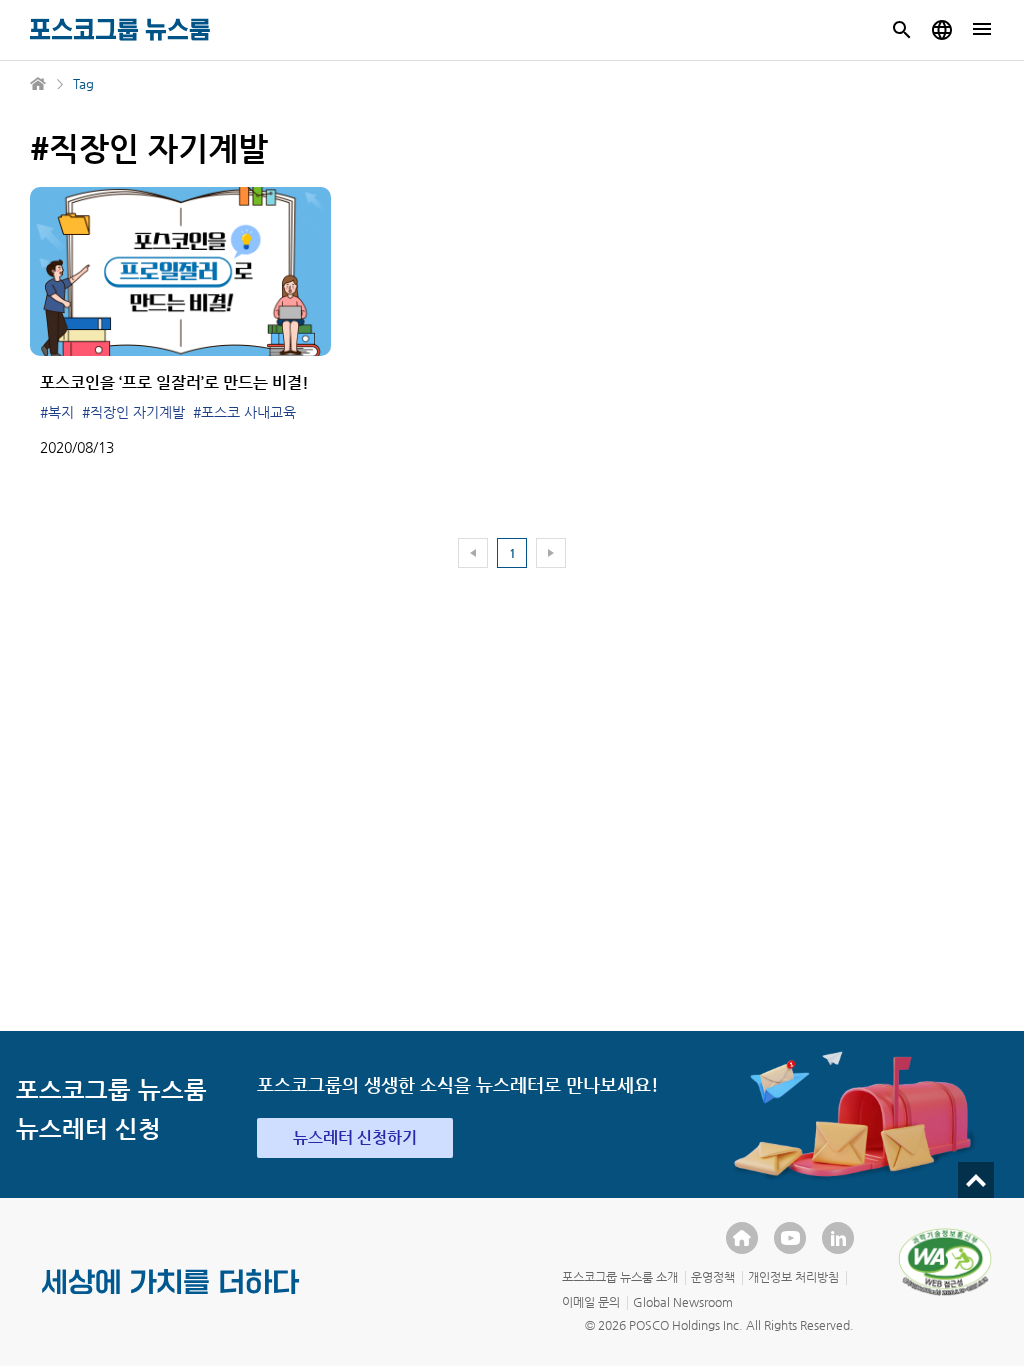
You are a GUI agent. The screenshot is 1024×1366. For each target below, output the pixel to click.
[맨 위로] (976, 1180)
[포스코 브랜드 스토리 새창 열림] (171, 1298)
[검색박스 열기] (902, 30)
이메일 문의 (591, 1302)
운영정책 (713, 1277)
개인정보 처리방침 (793, 1277)
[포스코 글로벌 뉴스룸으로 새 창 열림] (942, 30)
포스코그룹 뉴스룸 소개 (620, 1277)
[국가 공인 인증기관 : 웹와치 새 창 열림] (945, 1262)
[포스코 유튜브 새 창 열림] (790, 1238)
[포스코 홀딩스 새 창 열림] (742, 1238)
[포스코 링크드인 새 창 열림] (838, 1238)
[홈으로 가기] (39, 84)
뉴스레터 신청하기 (355, 1137)
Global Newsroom (683, 1302)
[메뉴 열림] (982, 30)
